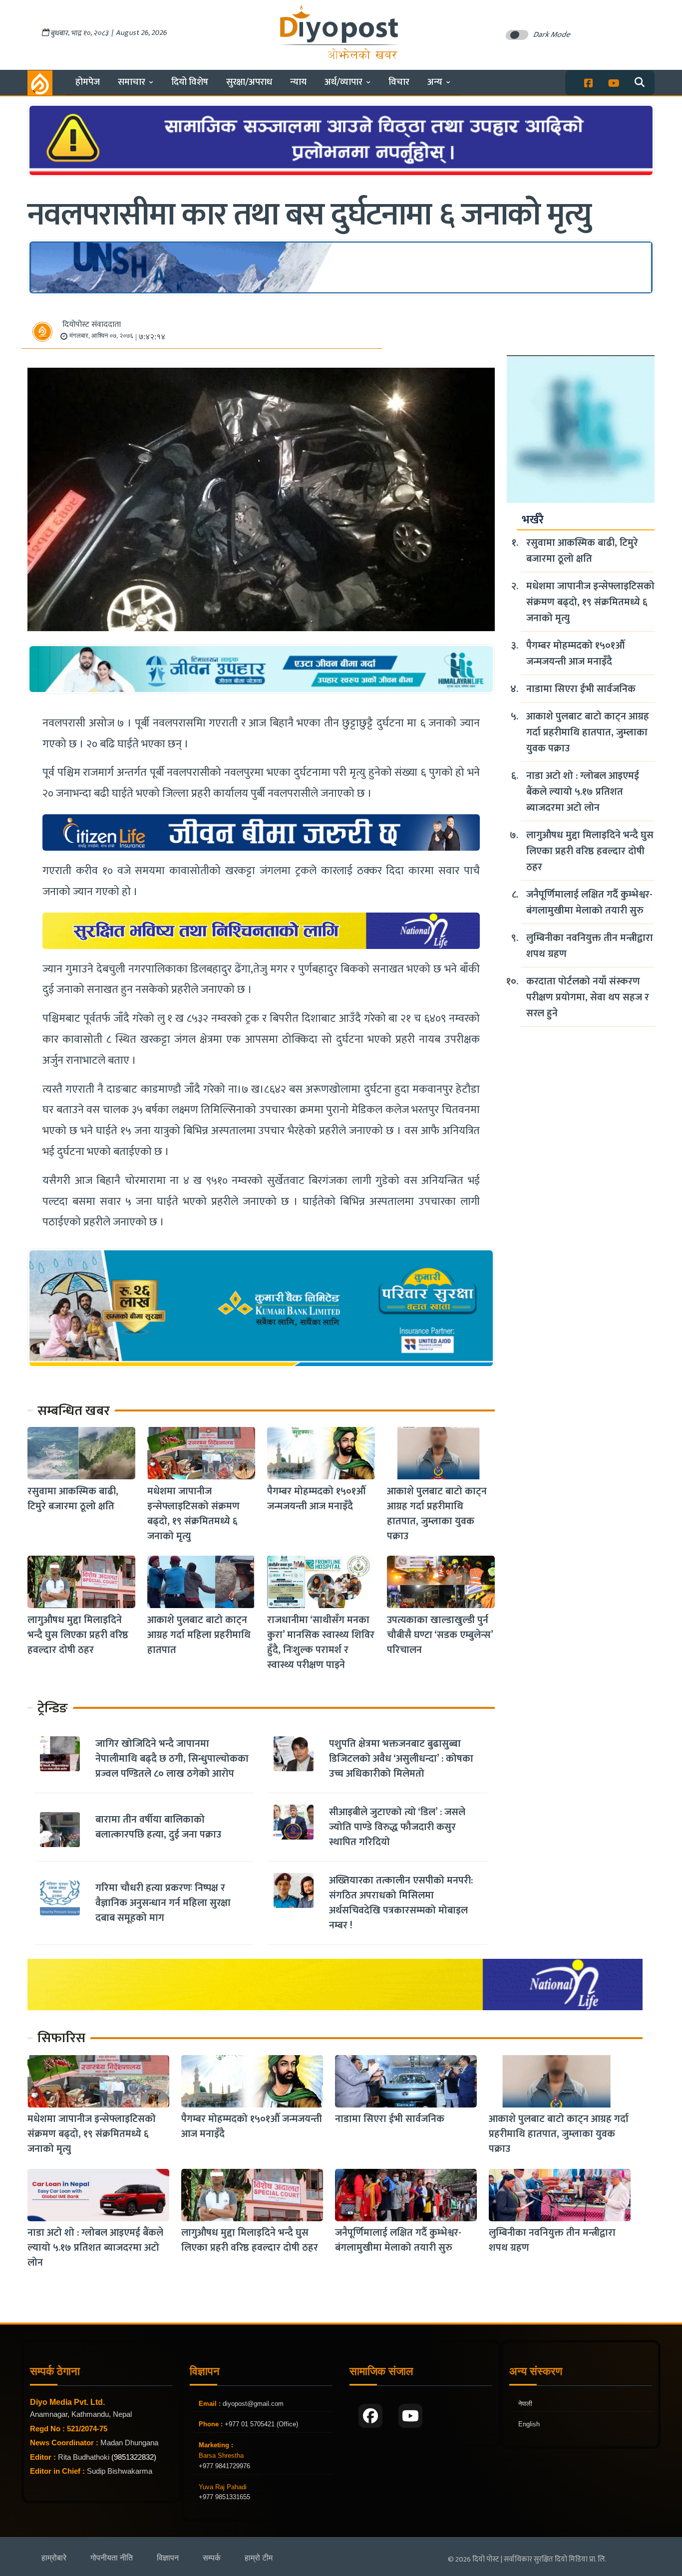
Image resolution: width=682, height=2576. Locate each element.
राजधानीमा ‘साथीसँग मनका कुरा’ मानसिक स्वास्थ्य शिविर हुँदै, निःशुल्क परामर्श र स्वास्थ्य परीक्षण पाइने (321, 1642)
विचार (399, 82)
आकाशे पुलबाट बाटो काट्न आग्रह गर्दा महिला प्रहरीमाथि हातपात (199, 1635)
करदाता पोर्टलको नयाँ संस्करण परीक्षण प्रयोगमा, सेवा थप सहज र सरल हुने (588, 997)
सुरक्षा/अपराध (249, 82)
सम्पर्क (212, 2558)
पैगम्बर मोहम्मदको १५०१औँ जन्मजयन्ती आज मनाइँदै (316, 1498)
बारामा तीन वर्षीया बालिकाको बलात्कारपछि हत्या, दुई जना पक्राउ (158, 1827)
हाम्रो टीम (259, 2558)
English (529, 2424)
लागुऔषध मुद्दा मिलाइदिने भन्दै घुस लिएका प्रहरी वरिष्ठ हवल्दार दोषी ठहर (78, 1635)
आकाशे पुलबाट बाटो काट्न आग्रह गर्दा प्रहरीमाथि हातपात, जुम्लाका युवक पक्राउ (437, 1513)
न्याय (298, 82)
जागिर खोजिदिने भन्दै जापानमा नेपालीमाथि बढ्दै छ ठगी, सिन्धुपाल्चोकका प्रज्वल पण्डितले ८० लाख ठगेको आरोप (172, 1759)
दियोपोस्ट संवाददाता (92, 325)
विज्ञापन (168, 2558)
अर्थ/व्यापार (343, 82)
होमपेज (88, 82)
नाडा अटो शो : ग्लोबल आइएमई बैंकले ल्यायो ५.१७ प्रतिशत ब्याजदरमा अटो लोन (583, 792)
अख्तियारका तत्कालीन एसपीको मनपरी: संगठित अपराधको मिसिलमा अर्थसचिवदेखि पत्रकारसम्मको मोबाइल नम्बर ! (401, 1903)
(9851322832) (134, 2457)
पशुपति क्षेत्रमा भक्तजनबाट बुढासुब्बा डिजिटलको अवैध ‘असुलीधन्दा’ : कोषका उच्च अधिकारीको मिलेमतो (401, 1759)
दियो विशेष (190, 82)
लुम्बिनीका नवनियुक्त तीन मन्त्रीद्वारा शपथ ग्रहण (590, 946)
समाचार (132, 82)
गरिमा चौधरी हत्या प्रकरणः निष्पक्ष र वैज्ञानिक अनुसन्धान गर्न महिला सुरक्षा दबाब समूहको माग (163, 1903)
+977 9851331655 (224, 2497)
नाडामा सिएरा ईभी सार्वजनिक (581, 689)
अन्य (435, 82)
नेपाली (525, 2404)
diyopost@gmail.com (253, 2404)
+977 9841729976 (224, 2466)
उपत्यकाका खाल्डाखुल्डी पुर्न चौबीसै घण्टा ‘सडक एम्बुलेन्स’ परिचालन (440, 1635)
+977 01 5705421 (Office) (260, 2424)
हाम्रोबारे (54, 2558)
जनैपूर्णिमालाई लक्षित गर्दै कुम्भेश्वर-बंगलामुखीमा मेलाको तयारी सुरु (589, 903)
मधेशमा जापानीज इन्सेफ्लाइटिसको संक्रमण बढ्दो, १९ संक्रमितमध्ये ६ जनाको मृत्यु (193, 1513)
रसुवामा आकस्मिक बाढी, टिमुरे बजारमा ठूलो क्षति (73, 1498)
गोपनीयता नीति (112, 2558)
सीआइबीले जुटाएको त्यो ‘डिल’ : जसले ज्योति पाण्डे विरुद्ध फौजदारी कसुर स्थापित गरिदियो (397, 1827)
